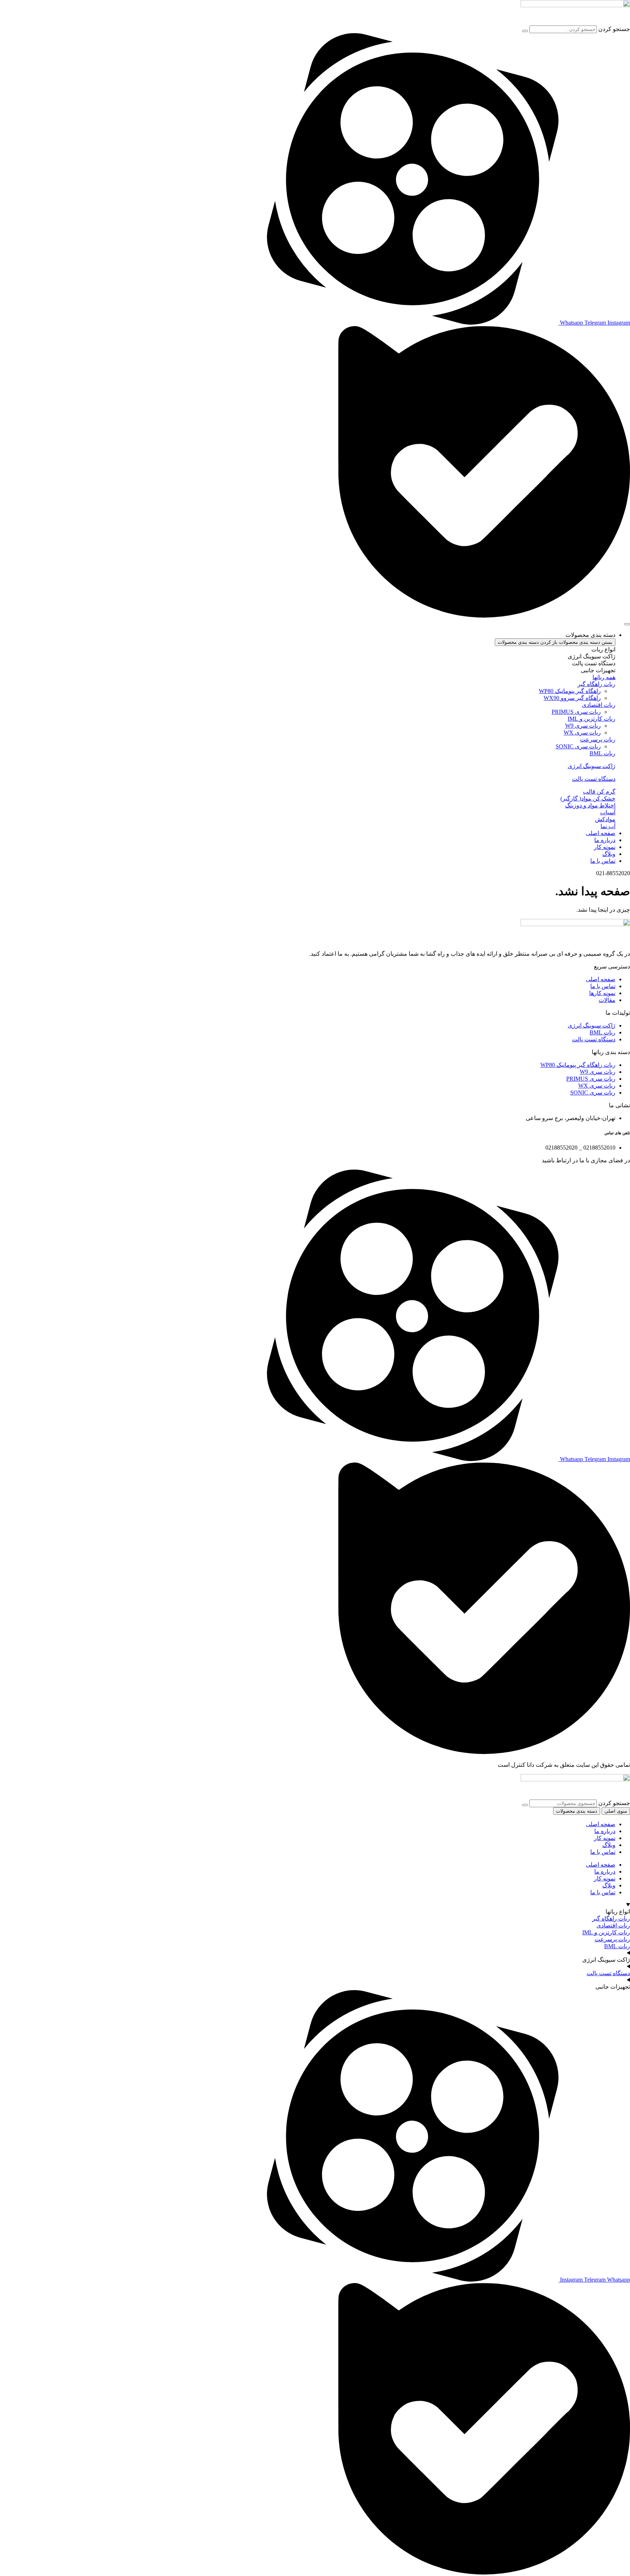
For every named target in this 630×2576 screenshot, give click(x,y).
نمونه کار (605, 1838)
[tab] (573, 649)
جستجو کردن (614, 29)
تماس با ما (603, 1852)
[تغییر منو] (627, 624)
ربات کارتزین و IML (606, 1932)
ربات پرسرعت (612, 1939)
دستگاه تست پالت (594, 779)
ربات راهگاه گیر (611, 1919)
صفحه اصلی (601, 1824)
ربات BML (617, 1946)
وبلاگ (609, 1845)
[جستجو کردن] (525, 31)
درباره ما (605, 1831)
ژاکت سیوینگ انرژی (592, 766)
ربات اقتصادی (613, 1925)
